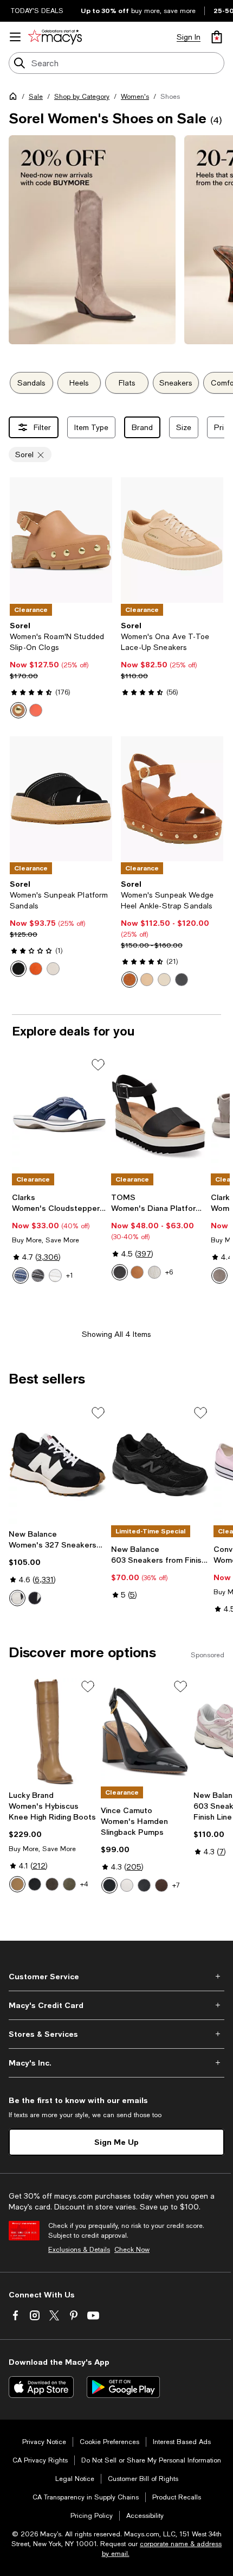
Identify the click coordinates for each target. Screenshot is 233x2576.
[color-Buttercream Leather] (17, 1884)
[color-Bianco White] (127, 1885)
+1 (70, 1276)
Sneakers (176, 383)
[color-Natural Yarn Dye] (154, 1272)
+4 (84, 1884)
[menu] (15, 37)
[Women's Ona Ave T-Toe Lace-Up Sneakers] (172, 540)
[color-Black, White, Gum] (17, 1598)
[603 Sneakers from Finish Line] (160, 1464)
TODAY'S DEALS (37, 11)
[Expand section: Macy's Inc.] (116, 2063)
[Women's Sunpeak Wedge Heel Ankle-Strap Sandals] (172, 799)
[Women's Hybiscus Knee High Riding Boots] (53, 1732)
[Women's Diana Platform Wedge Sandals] (158, 1114)
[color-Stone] (219, 1276)
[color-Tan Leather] (137, 1272)
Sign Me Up (116, 2142)
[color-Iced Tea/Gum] (130, 980)
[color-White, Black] (35, 1598)
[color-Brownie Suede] (161, 1885)
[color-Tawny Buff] (18, 710)
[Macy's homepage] (15, 98)
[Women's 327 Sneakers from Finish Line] (58, 1464)
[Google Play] (123, 2387)
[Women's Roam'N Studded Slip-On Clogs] (61, 540)
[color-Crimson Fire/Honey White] (36, 969)
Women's (135, 97)
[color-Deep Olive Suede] (69, 1884)
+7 (176, 1885)
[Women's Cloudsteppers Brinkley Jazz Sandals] (59, 1114)
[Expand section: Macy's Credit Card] (116, 2005)
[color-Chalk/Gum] (53, 969)
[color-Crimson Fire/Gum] (36, 710)
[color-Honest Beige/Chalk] (147, 980)
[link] (61, 670)
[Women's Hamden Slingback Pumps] (145, 1732)
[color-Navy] (21, 1276)
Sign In (189, 37)
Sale (36, 97)
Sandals (31, 383)
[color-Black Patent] (109, 1885)
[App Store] (41, 2387)
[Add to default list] (98, 1065)
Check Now (132, 2250)
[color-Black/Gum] (18, 969)
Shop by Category (82, 97)
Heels (79, 383)
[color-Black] (38, 1276)
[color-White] (55, 1276)
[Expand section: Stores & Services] (116, 2034)
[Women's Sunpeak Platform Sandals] (61, 799)
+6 (169, 1272)
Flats (127, 383)
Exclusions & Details (79, 2250)
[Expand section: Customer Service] (116, 1977)
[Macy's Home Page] (55, 37)
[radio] (18, 710)
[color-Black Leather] (120, 1272)
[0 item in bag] (217, 37)
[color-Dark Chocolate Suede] (52, 1884)
